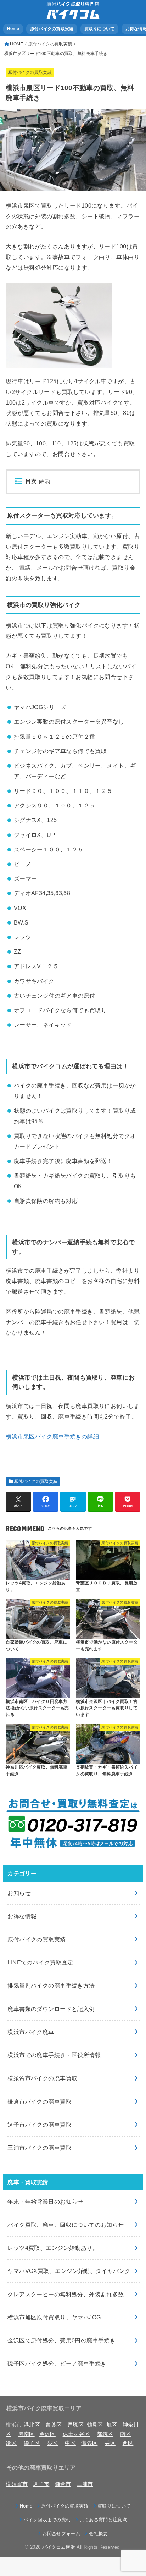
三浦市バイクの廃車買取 (40, 2148)
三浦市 (85, 2484)
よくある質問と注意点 (103, 2520)
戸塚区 (75, 2425)
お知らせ (19, 1893)
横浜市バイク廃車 (31, 2032)
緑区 (11, 2443)
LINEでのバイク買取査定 (40, 1962)
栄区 (110, 2443)
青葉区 (54, 2425)
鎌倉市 (63, 2484)
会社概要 (98, 2534)
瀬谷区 (89, 2443)
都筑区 (105, 2434)
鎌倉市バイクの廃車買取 (40, 2101)
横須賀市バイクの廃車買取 (42, 2078)
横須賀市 (16, 2484)
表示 (44, 482)
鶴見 (92, 2425)
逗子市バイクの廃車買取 (40, 2125)
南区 (126, 2434)
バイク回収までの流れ (47, 2520)
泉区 (53, 2443)
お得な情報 (22, 1916)
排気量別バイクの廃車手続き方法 (51, 1985)
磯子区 (32, 2443)
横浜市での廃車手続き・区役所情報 (54, 2055)
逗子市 (41, 2484)
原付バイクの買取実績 (52, 29)
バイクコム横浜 (59, 2547)
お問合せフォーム (61, 2534)
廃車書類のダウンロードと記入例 (51, 2009)
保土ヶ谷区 (76, 2434)
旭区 (112, 2425)
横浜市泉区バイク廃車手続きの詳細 (52, 1436)
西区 (128, 2443)
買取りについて (100, 29)
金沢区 (47, 2434)
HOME (16, 44)
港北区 (32, 2425)
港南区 (27, 2434)
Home (13, 29)
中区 (70, 2443)
